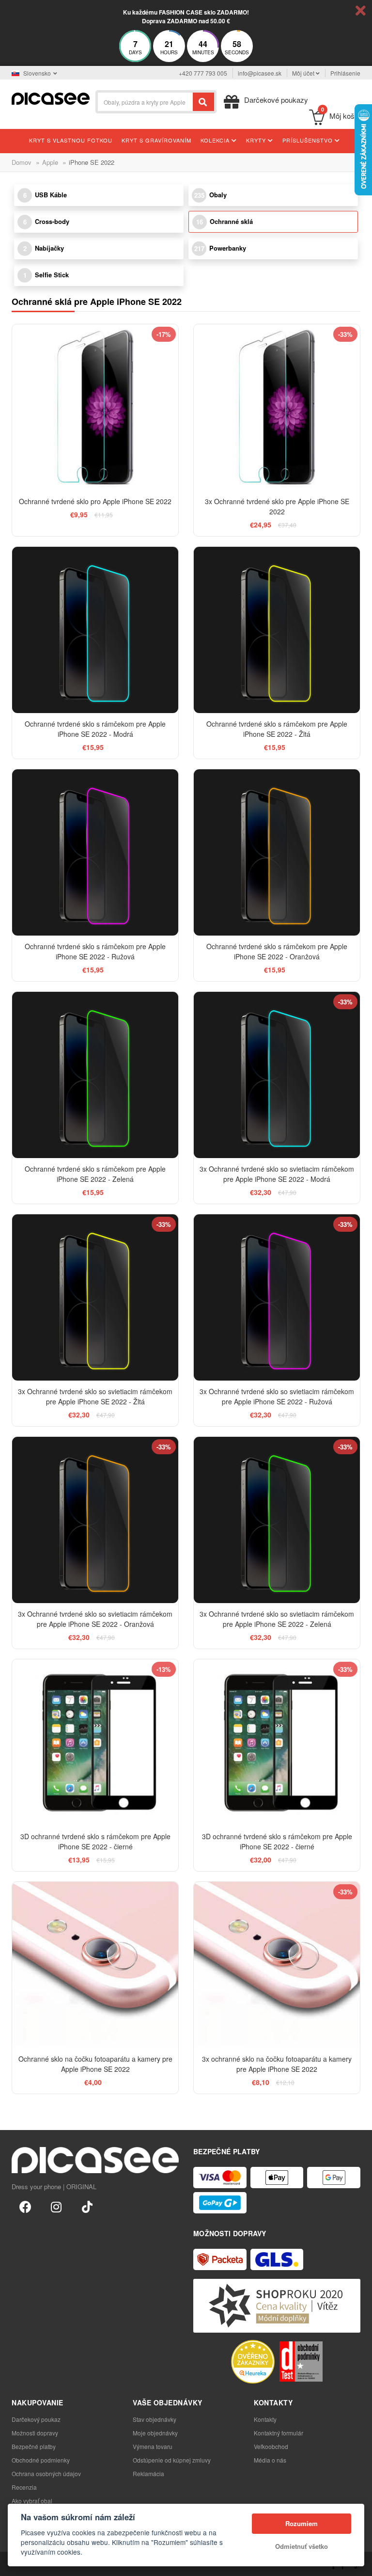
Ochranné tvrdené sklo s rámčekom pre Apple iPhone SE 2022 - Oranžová (277, 951)
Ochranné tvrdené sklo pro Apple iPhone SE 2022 (95, 501)
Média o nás (270, 2460)
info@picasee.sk (260, 73)
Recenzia (24, 2487)
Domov (22, 162)
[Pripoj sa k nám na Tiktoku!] (87, 2206)
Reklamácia (148, 2473)
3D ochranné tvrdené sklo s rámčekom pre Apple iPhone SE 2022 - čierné (95, 1841)
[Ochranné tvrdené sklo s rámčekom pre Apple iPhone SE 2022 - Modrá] (95, 630)
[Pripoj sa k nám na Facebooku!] (25, 2206)
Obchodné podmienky (41, 2460)
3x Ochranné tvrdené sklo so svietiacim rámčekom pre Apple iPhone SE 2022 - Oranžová (95, 1619)
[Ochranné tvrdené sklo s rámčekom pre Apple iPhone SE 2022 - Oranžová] (277, 852)
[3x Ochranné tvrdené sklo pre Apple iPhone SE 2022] (277, 407)
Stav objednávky (155, 2419)
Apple (50, 162)
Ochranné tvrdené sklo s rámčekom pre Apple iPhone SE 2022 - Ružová (95, 951)
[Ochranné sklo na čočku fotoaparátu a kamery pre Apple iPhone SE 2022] (95, 1965)
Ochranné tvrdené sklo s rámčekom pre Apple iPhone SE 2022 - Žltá (277, 729)
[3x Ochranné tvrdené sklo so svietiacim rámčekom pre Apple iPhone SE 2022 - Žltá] (95, 1297)
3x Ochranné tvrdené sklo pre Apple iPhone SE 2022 (277, 506)
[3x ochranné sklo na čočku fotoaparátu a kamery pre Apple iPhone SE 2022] (277, 1965)
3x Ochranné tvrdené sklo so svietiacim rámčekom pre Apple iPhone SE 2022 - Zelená (277, 1619)
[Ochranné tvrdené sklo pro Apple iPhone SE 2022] (95, 407)
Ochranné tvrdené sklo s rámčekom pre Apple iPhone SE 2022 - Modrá (95, 729)
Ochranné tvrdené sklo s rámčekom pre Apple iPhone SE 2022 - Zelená (95, 1174)
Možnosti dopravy (35, 2433)
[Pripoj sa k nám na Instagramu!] (56, 2206)
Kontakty (265, 2419)
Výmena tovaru (153, 2446)
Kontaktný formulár (279, 2433)
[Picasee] (51, 98)
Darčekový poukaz (36, 2419)
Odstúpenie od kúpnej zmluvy (172, 2460)
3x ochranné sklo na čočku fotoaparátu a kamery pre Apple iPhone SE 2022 (277, 2064)
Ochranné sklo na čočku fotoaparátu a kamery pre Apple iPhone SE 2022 (95, 2064)
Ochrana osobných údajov (46, 2473)
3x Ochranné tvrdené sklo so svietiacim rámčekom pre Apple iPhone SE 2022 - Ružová (277, 1396)
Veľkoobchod (271, 2446)
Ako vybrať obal (32, 2501)
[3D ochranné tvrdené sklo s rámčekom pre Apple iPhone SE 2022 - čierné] (95, 1742)
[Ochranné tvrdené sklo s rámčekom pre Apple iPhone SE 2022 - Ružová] (95, 852)
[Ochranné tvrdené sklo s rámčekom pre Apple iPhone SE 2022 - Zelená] (95, 1075)
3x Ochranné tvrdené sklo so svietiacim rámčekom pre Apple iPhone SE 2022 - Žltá (95, 1396)
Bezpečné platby (34, 2446)
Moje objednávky (155, 2433)
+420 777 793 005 (203, 73)
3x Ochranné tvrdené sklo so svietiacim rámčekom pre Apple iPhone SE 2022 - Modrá (277, 1174)
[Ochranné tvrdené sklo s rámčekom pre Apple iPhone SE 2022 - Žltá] (277, 630)
